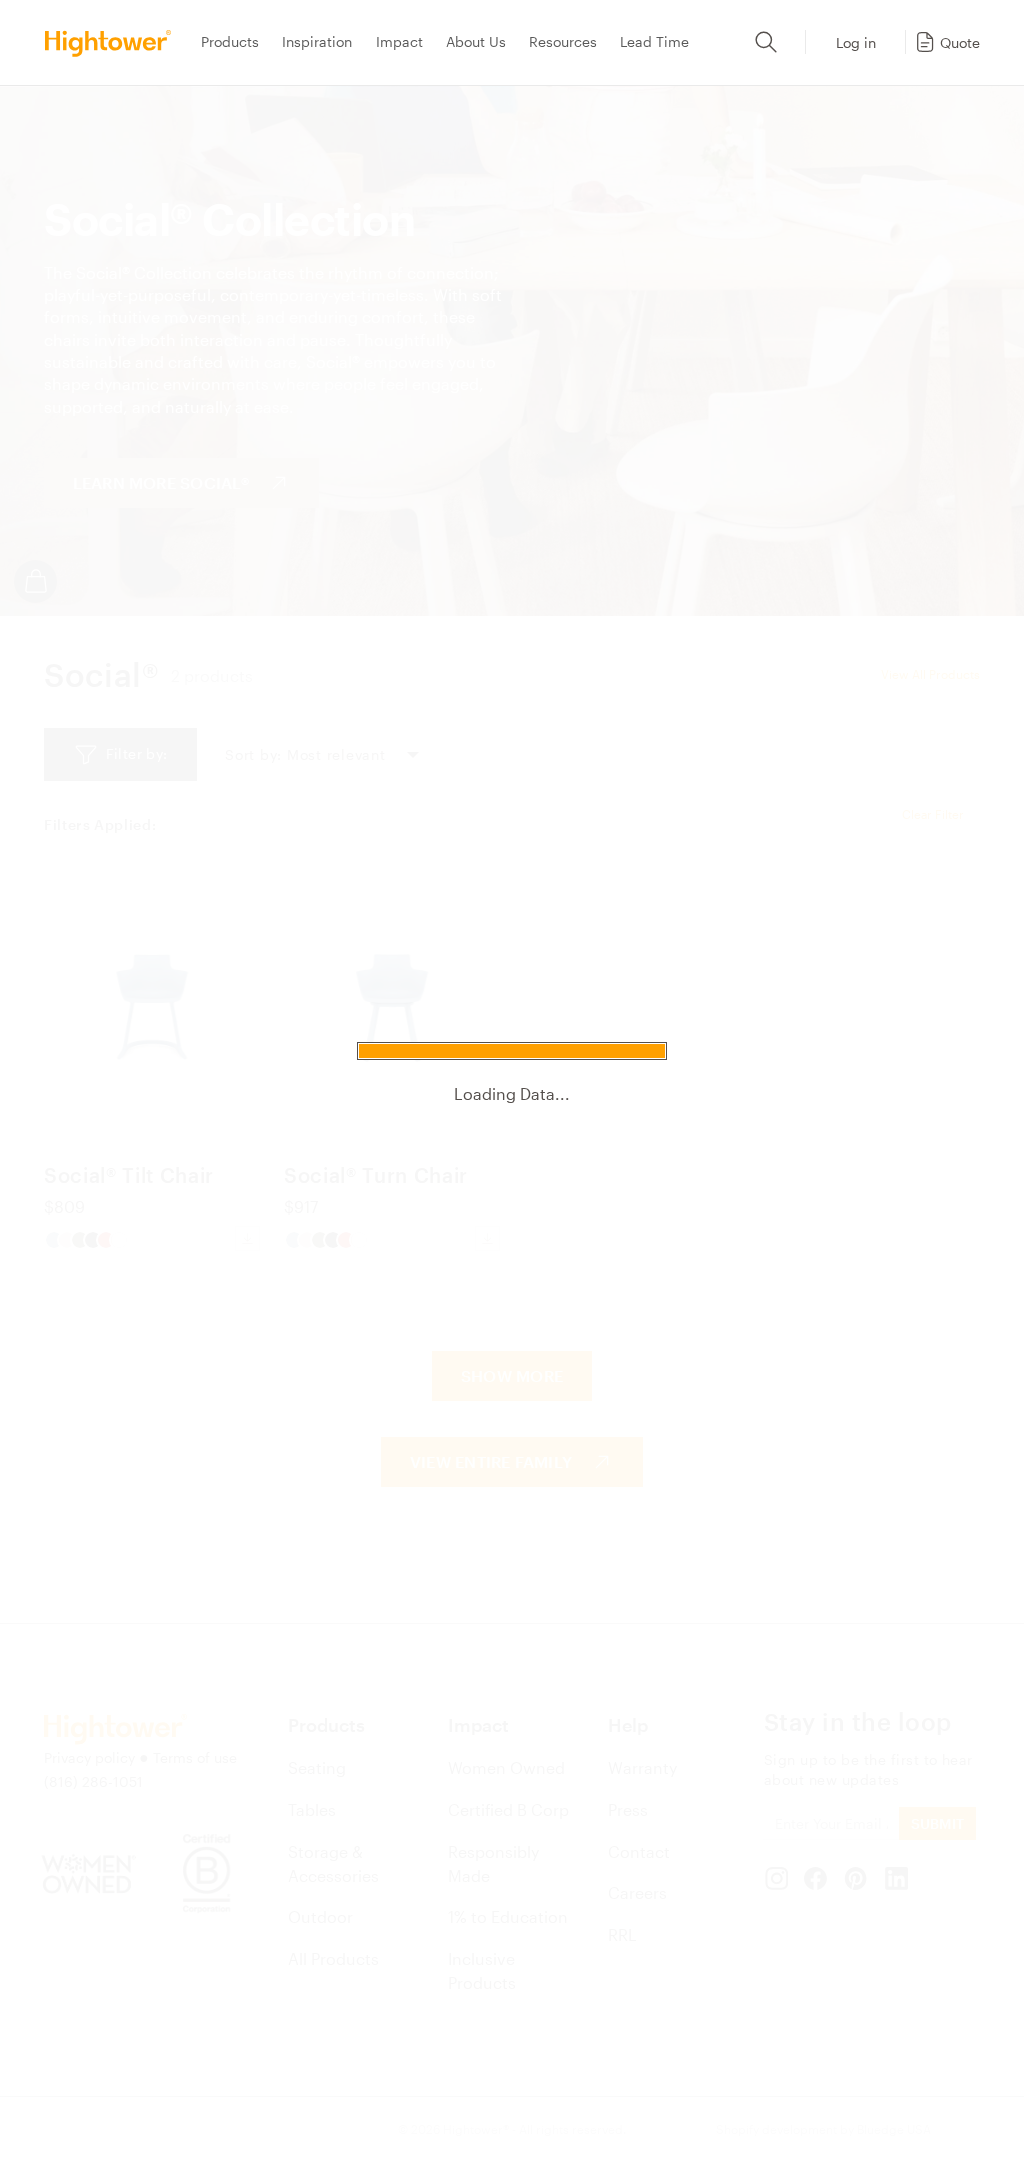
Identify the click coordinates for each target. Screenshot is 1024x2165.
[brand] (114, 42)
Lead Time (654, 41)
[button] (947, 42)
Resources (563, 41)
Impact (399, 41)
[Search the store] (766, 42)
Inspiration (317, 41)
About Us (476, 41)
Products (230, 41)
